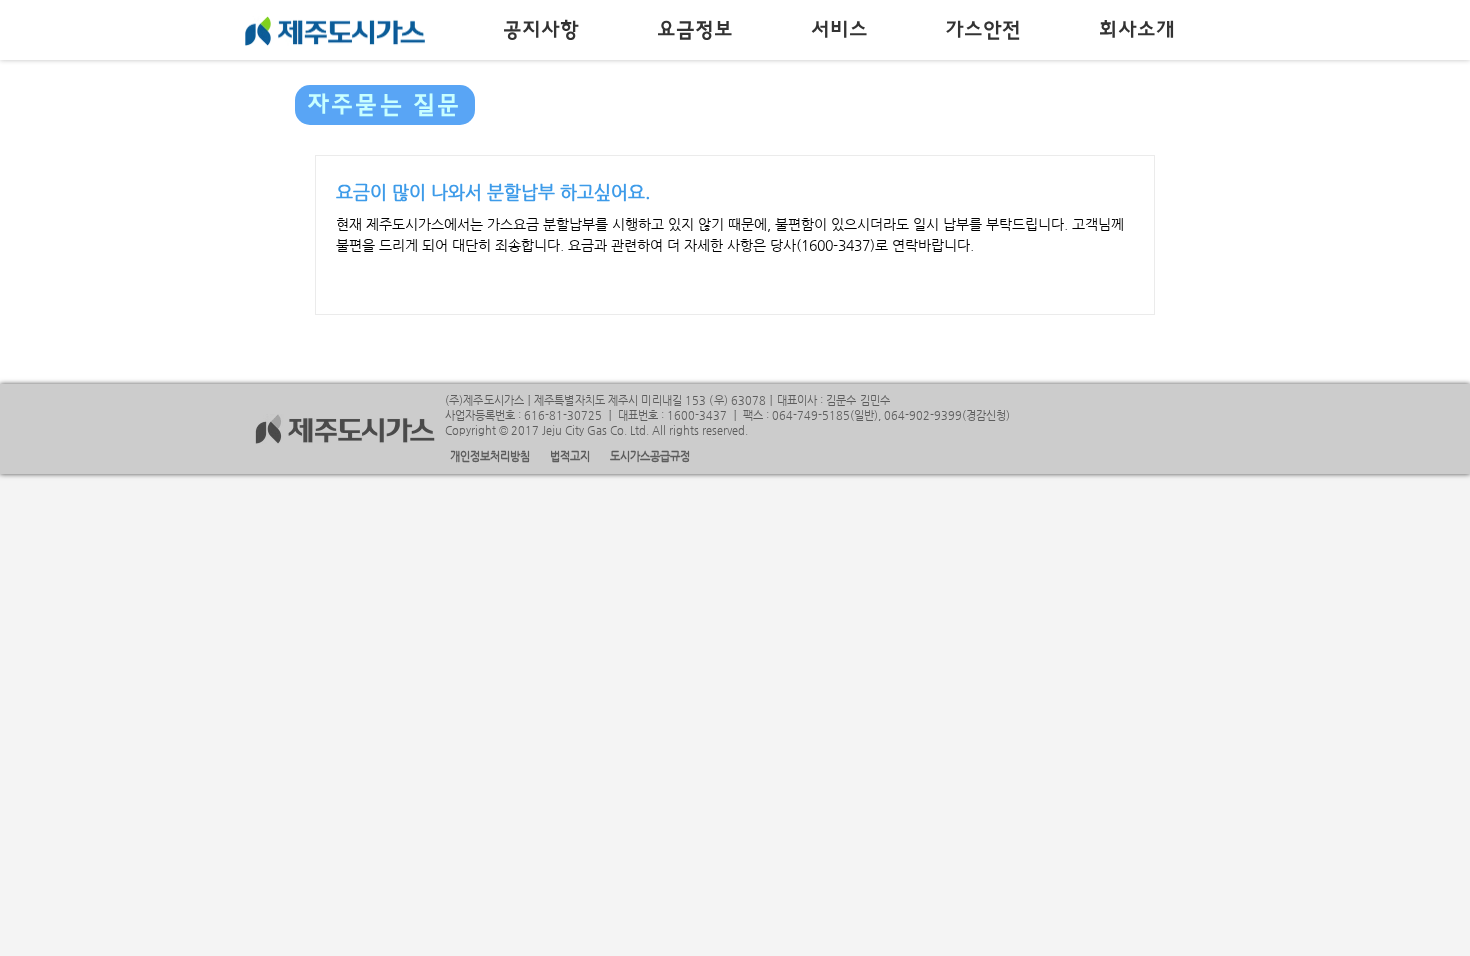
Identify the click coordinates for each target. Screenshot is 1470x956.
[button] (542, 30)
